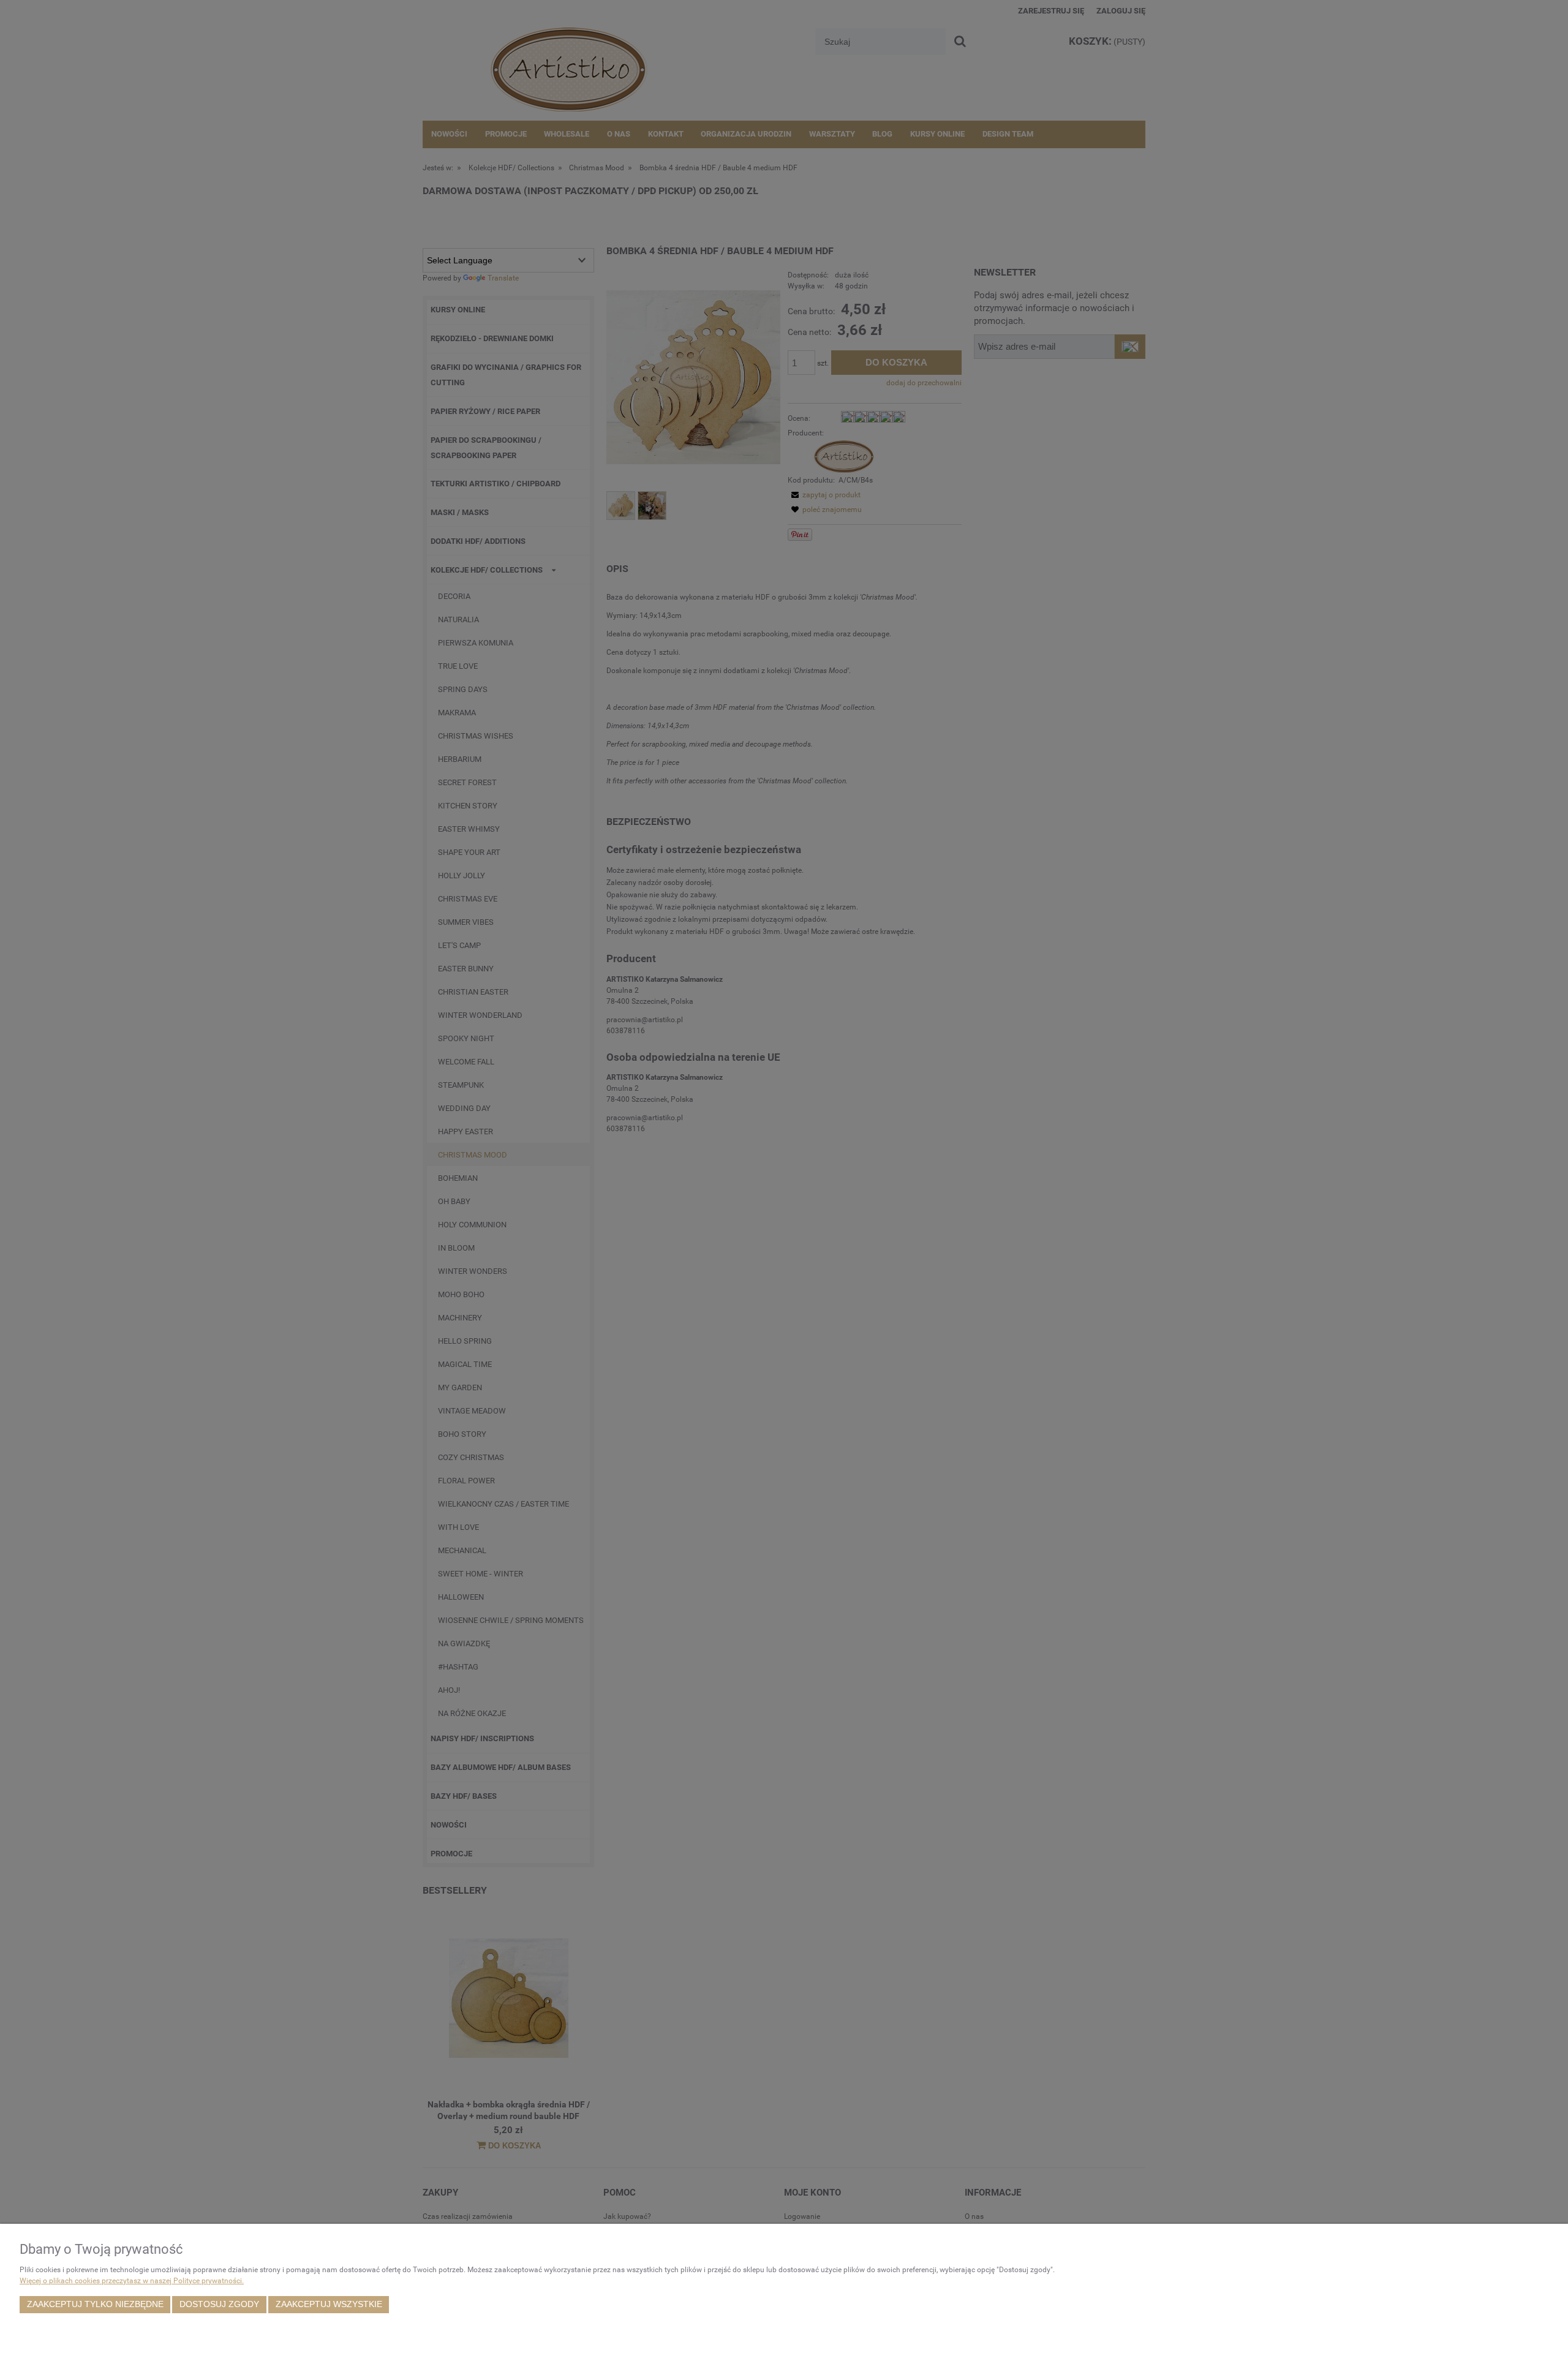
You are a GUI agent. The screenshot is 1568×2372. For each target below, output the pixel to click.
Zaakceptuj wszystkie (329, 2304)
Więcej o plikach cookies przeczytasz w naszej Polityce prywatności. (132, 2281)
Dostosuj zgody (219, 2304)
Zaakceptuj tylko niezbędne (95, 2304)
